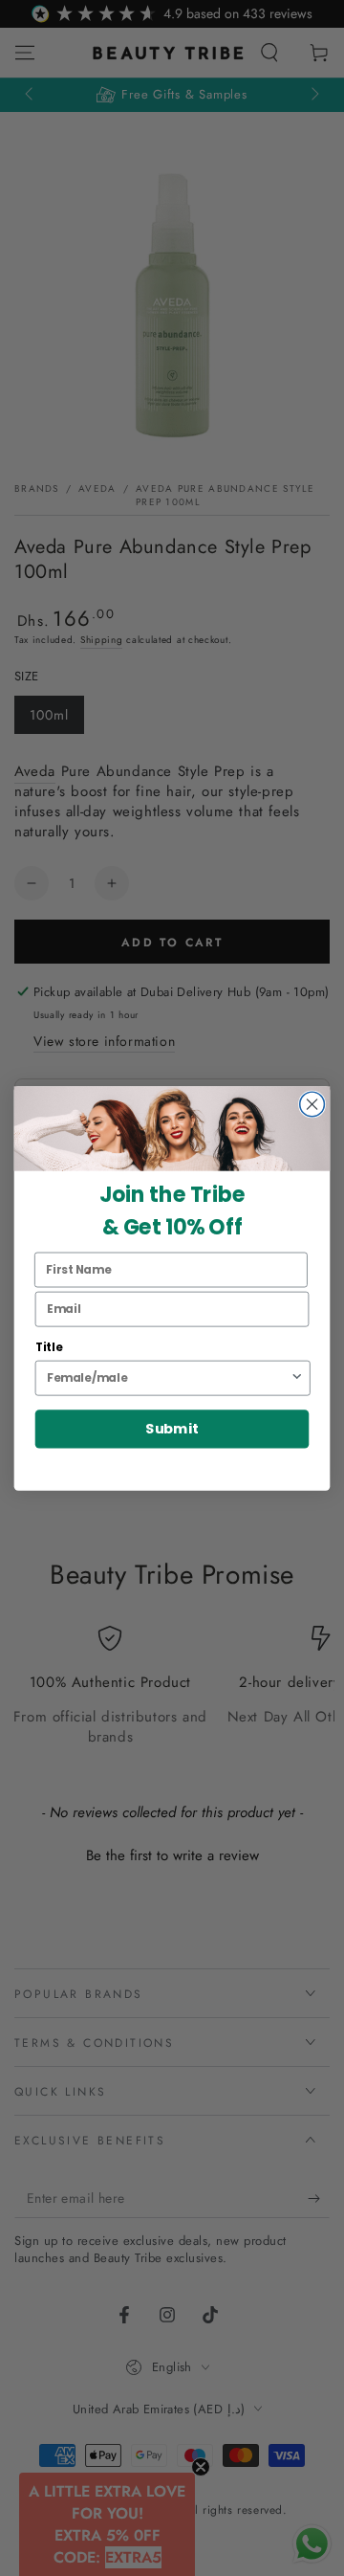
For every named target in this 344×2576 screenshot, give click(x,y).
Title (49, 1347)
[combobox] (168, 1377)
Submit (172, 1429)
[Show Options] (297, 1377)
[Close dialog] (312, 1104)
